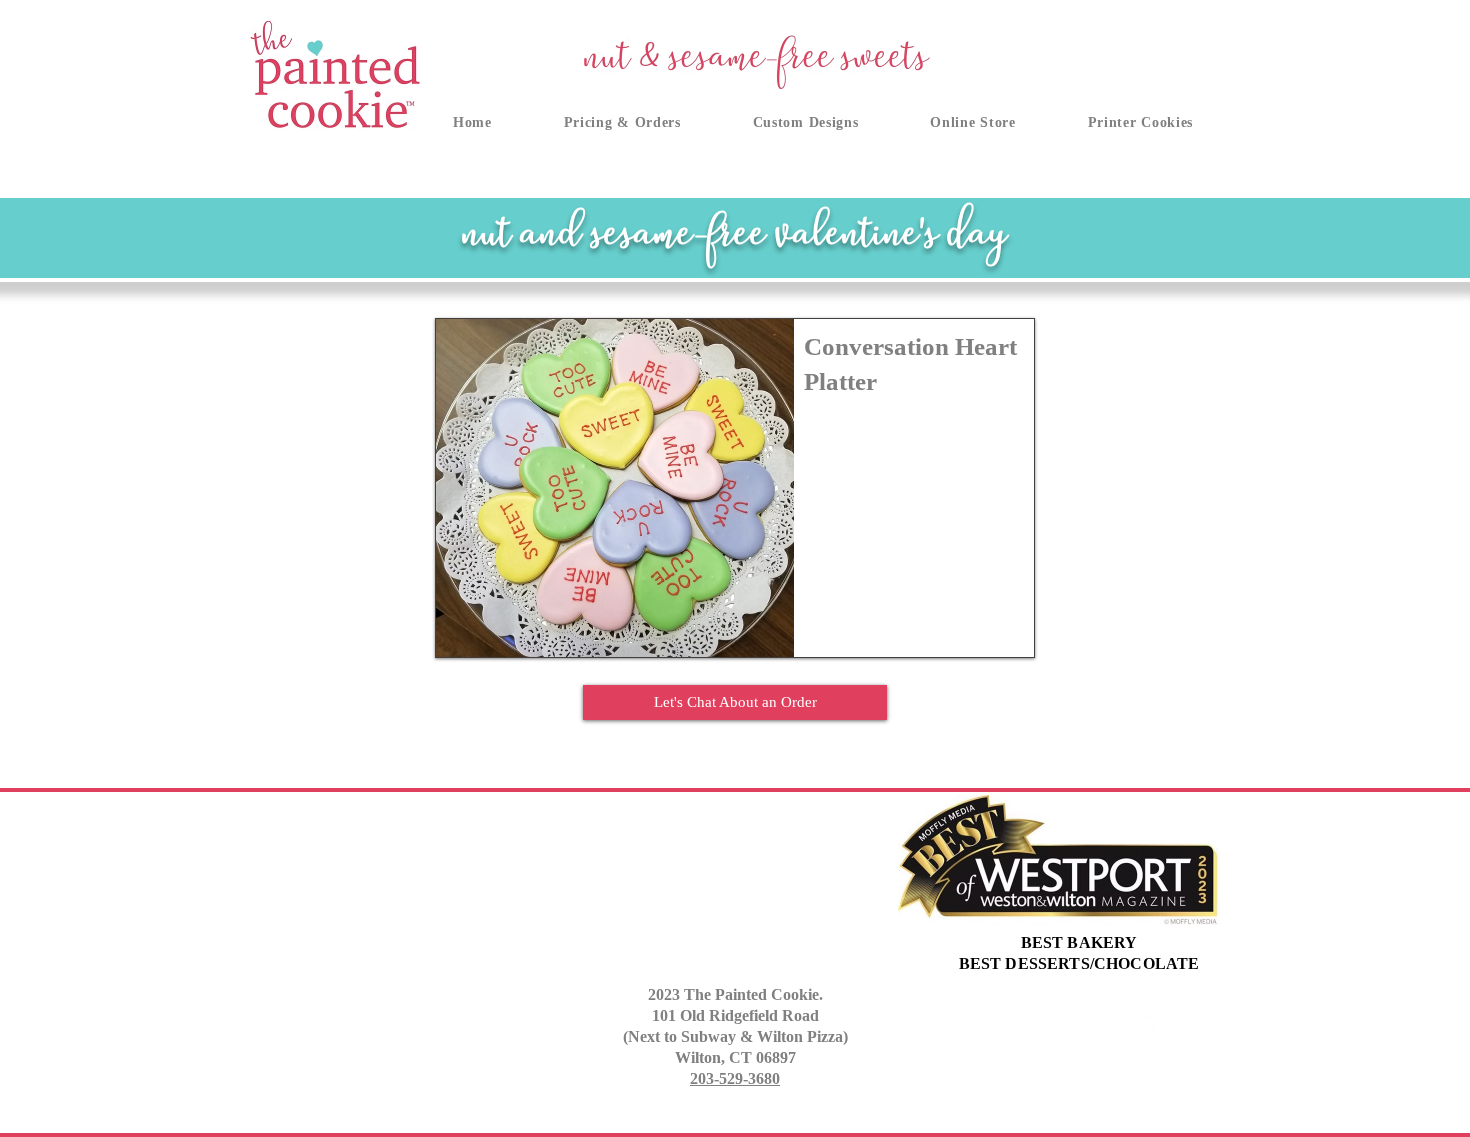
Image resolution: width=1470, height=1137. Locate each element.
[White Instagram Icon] (1151, 1026)
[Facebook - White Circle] (1102, 1026)
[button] (622, 122)
